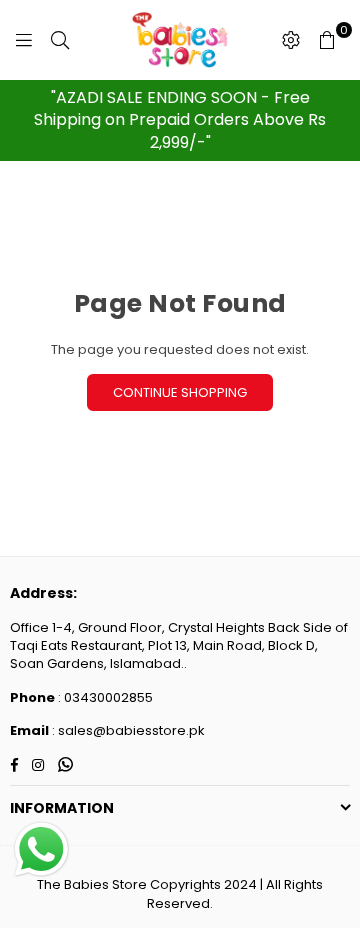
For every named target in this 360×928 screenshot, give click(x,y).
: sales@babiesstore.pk (127, 730)
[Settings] (291, 40)
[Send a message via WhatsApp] (41, 849)
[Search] (60, 40)
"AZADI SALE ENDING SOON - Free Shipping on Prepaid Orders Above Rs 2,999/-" (180, 120)
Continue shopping (180, 392)
